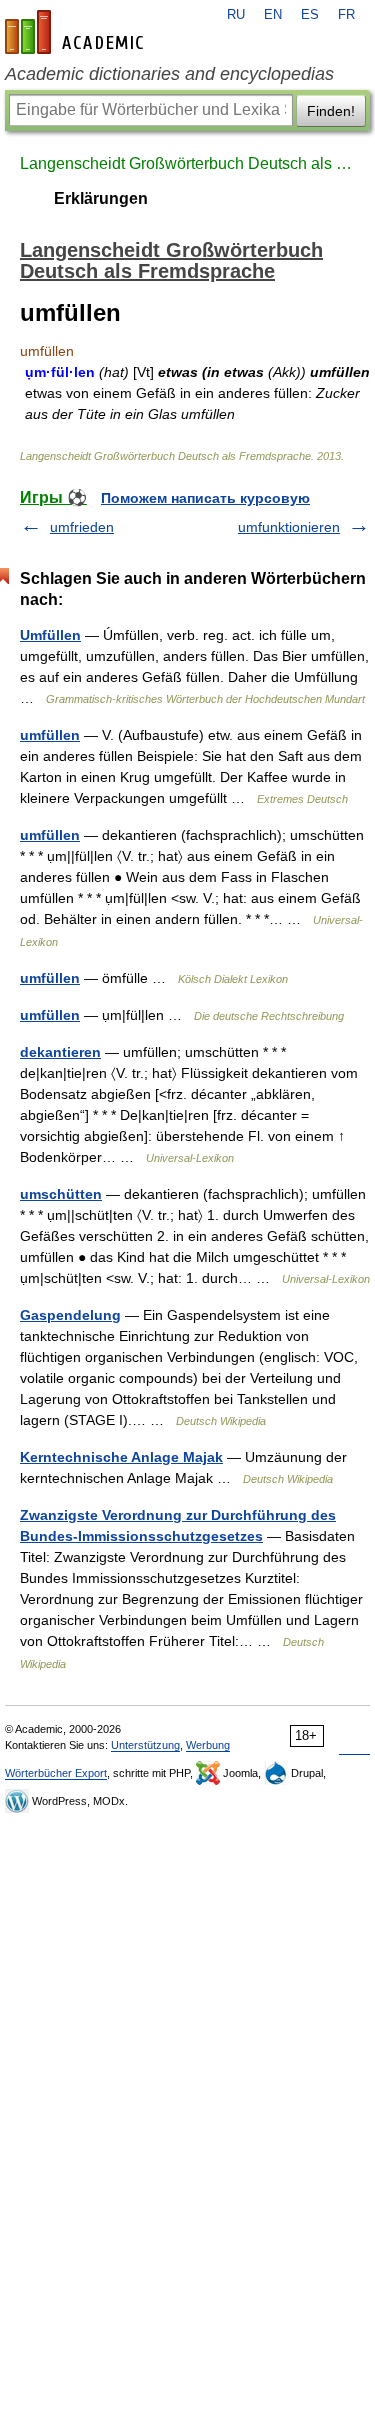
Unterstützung (145, 1745)
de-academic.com (77, 32)
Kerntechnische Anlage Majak (121, 1457)
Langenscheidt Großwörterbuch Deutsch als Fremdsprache (187, 163)
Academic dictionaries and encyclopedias (169, 74)
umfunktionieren (289, 527)
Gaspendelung (70, 1315)
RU (236, 15)
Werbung (208, 1745)
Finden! (331, 111)
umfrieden (82, 527)
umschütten (61, 1194)
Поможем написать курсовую (205, 498)
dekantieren (60, 1052)
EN (273, 15)
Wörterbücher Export (56, 1773)
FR (346, 15)
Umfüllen (50, 635)
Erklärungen (101, 198)
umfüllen (50, 735)
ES (310, 15)
